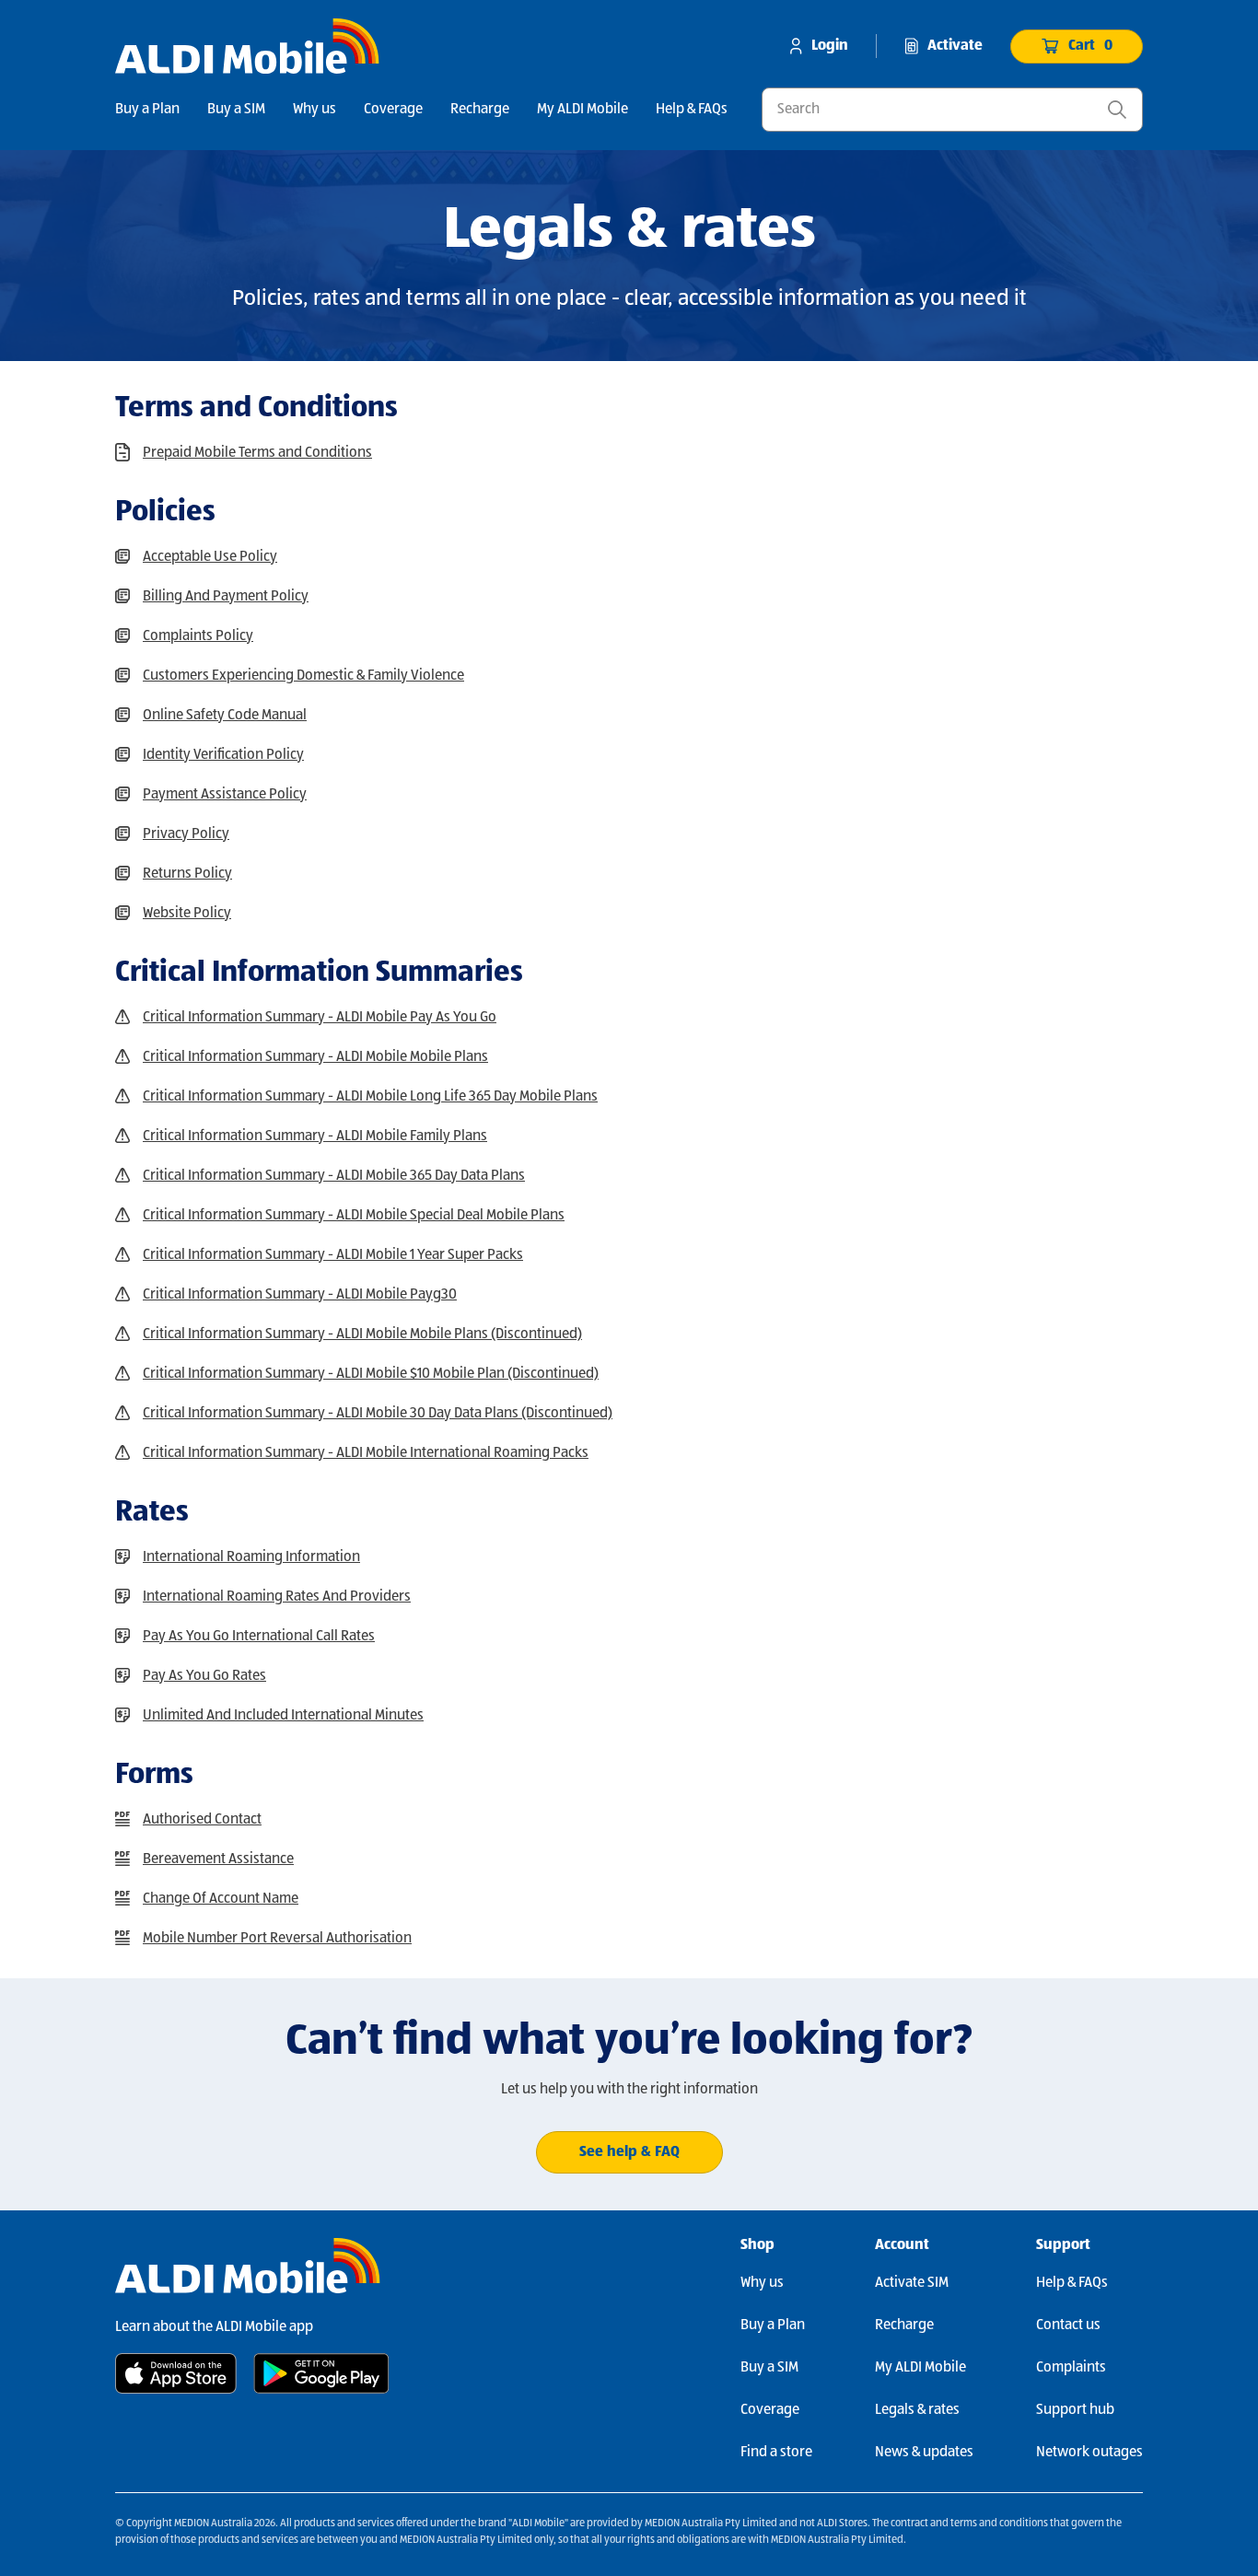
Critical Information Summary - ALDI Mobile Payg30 (300, 1295)
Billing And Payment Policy (226, 597)
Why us (314, 110)
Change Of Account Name (221, 1899)
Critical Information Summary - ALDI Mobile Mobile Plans (315, 1057)
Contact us (1068, 2325)
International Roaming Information (251, 1557)
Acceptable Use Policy (210, 557)
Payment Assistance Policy (225, 795)
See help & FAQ (629, 2152)
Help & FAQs (692, 110)
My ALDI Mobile (582, 110)
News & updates (924, 2453)
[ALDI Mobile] (247, 46)
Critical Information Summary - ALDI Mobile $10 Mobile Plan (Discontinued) (371, 1374)
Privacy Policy (186, 834)
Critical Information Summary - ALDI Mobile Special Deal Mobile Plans (354, 1216)
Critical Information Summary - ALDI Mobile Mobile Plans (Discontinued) (362, 1335)
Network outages (1089, 2453)
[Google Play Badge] (321, 2373)
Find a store (776, 2453)
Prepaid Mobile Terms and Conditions (257, 453)
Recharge (480, 110)
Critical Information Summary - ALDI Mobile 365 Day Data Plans (334, 1176)
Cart (1090, 46)
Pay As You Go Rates (204, 1676)
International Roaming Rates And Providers (277, 1597)
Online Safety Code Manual (225, 716)
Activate (955, 46)
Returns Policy (187, 874)
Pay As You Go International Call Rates (259, 1637)
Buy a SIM (236, 110)
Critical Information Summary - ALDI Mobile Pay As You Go (320, 1018)
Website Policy (187, 914)
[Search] (1117, 110)
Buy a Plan (147, 110)
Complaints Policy (198, 636)
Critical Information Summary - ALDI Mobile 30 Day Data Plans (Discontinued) (378, 1414)
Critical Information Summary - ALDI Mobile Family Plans (315, 1136)
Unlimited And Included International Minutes (283, 1716)
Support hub (1075, 2410)
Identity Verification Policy (223, 755)
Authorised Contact (202, 1820)
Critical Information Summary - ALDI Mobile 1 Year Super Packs (333, 1255)
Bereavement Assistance (218, 1859)
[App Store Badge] (176, 2373)
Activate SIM (912, 2283)
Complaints (1071, 2368)
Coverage (393, 110)
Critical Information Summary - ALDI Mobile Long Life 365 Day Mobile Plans (370, 1097)
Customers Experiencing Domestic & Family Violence (303, 676)
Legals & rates (917, 2410)
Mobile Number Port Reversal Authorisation (277, 1939)
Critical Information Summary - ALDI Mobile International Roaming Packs (366, 1453)
